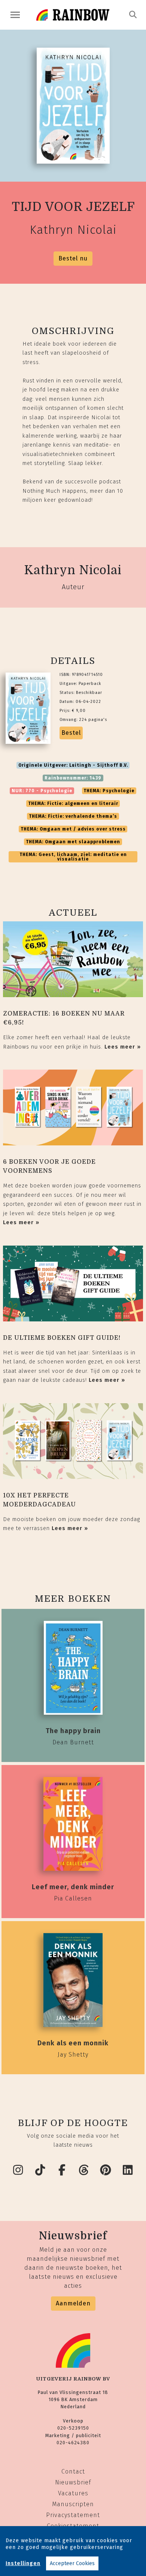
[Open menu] (15, 15)
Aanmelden (73, 2303)
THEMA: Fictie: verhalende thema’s (73, 816)
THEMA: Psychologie (109, 791)
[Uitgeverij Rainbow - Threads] (84, 2170)
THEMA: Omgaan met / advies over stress (73, 829)
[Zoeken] (133, 15)
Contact (73, 2471)
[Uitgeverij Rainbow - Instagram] (18, 2170)
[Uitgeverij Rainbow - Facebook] (62, 2170)
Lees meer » (123, 1047)
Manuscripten (73, 2504)
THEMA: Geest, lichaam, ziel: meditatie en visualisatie (73, 857)
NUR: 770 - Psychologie (42, 791)
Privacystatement (73, 2515)
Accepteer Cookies (72, 2563)
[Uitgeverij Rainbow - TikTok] (40, 2170)
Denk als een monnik (73, 2043)
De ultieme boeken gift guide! (62, 1338)
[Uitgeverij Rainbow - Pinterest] (106, 2170)
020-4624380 (73, 2443)
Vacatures (73, 2493)
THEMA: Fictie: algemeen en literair (73, 803)
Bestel (71, 733)
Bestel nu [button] (73, 258)
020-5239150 (73, 2428)
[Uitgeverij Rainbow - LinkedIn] (128, 2170)
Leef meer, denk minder (73, 1887)
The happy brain (73, 1731)
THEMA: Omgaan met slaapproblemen (73, 842)
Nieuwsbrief (73, 2482)
